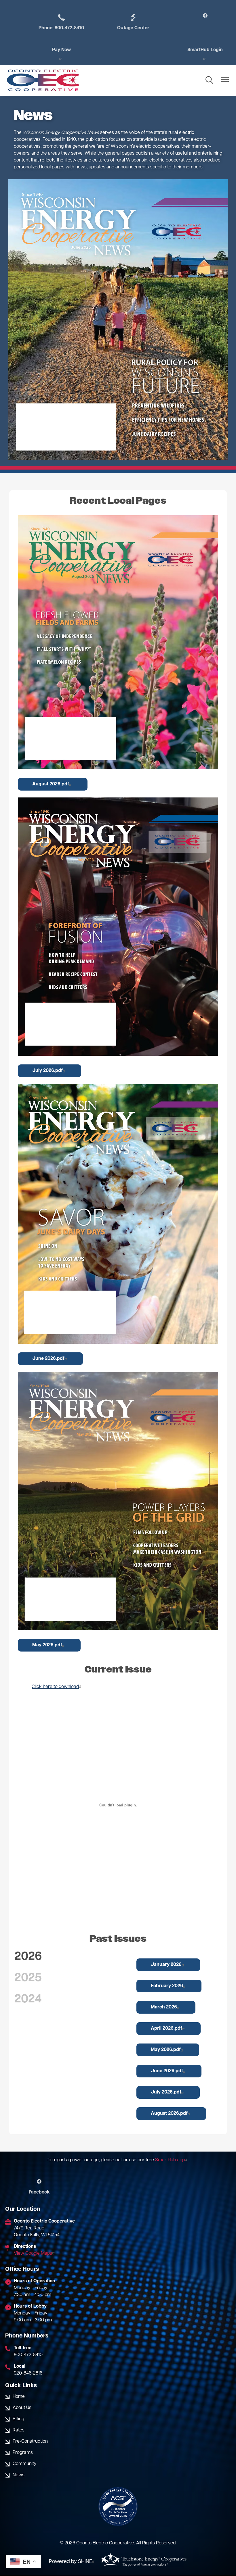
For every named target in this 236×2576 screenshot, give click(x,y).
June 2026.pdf (48, 1359)
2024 (28, 2000)
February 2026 (167, 1986)
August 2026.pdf (51, 784)
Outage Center (133, 22)
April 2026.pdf (166, 2029)
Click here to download (55, 1687)
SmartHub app (170, 2160)
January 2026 (166, 1965)
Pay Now (61, 50)
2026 (28, 1957)
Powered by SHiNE (71, 2562)
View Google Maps (33, 2254)
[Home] (43, 80)
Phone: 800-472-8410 (61, 22)
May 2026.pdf (47, 1645)
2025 (28, 1978)
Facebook (39, 2187)
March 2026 (164, 2007)
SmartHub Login (205, 50)
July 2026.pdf (47, 1071)
